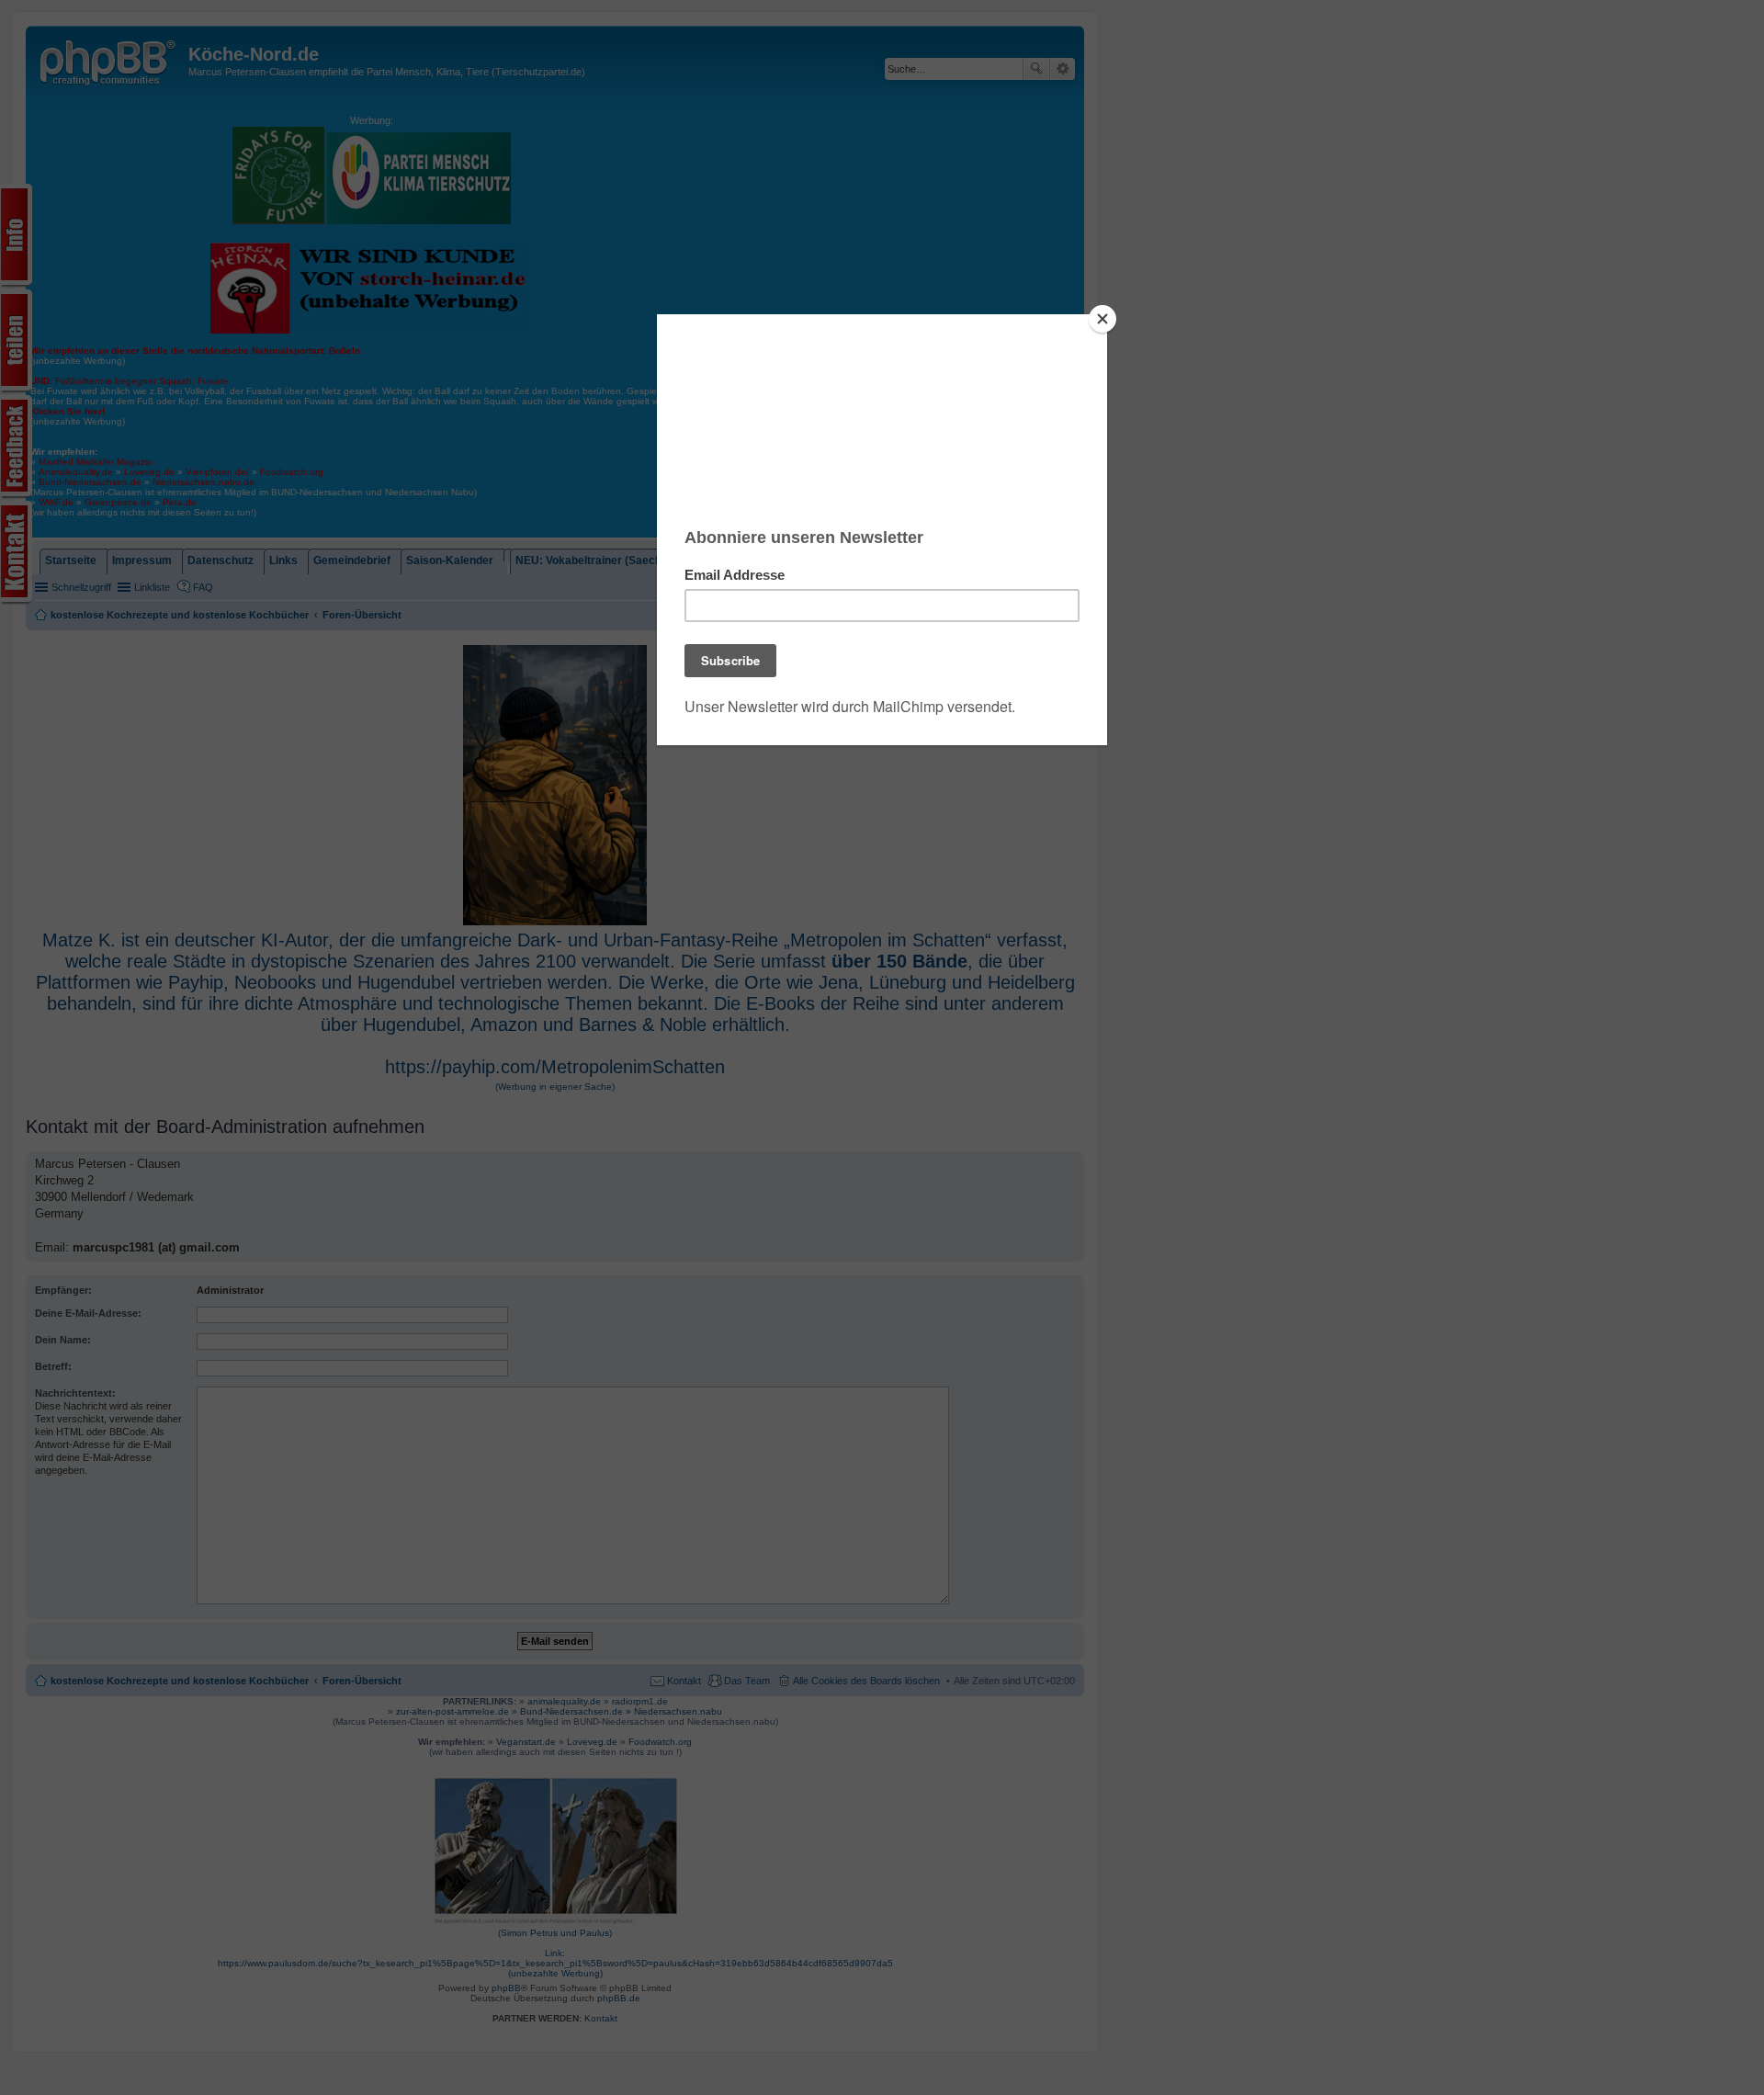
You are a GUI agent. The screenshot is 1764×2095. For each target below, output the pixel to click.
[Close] (1102, 319)
